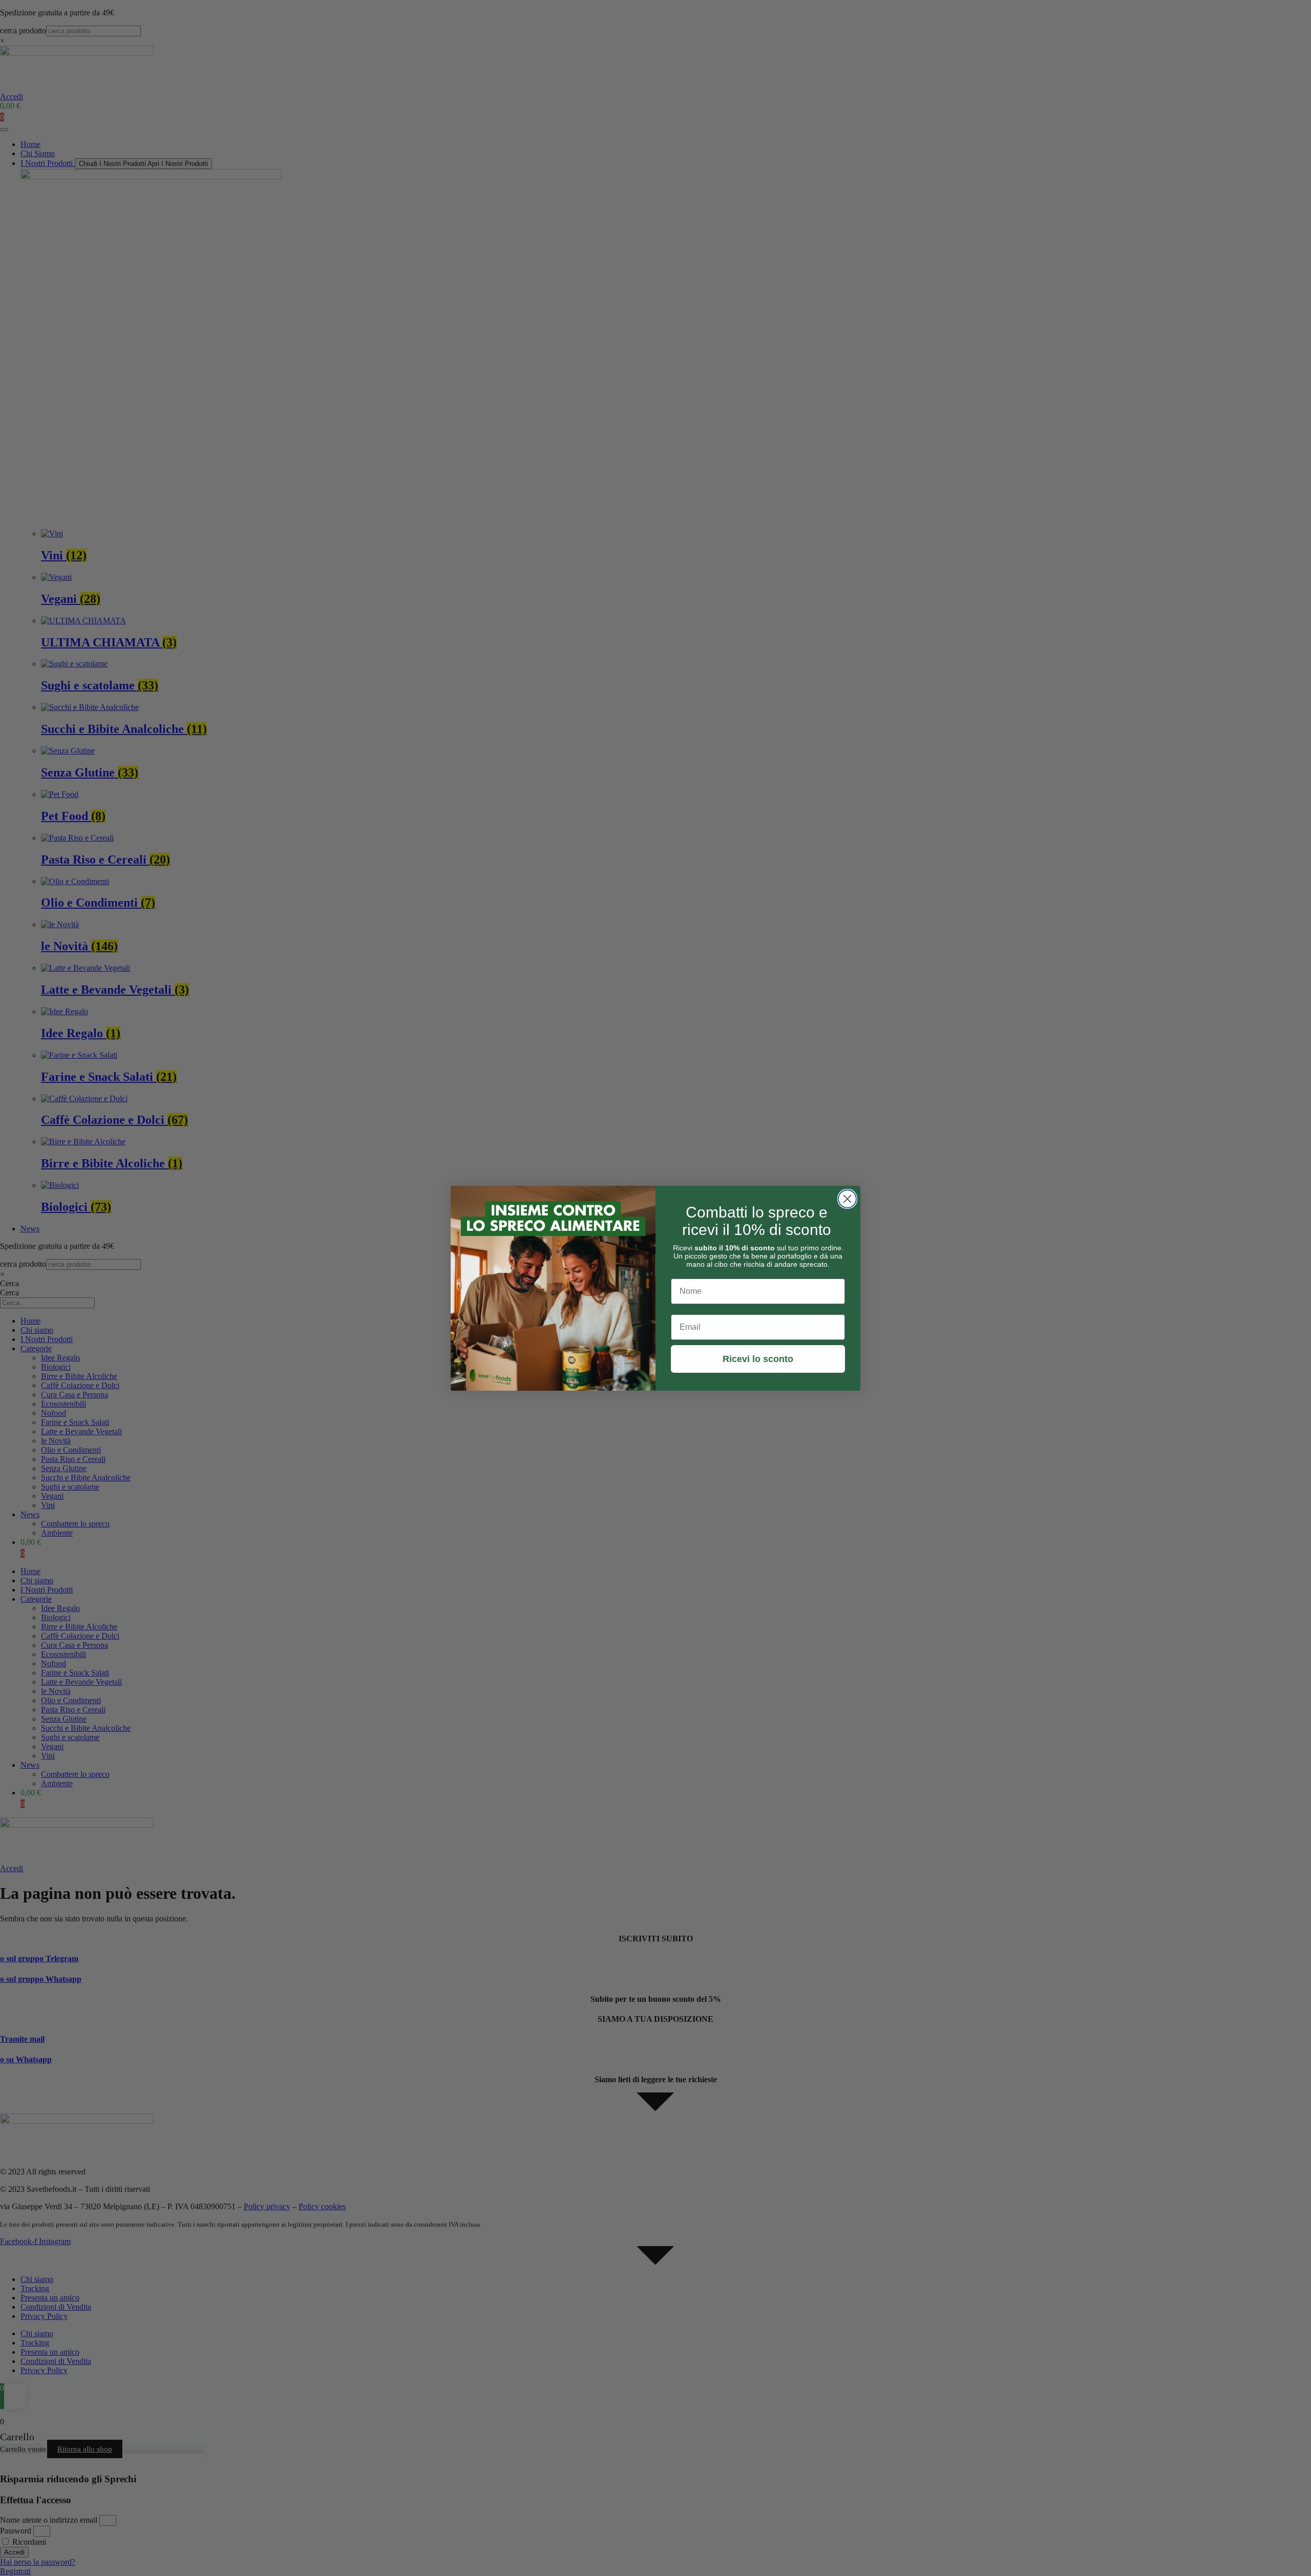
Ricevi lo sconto (758, 1359)
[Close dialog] (847, 1199)
